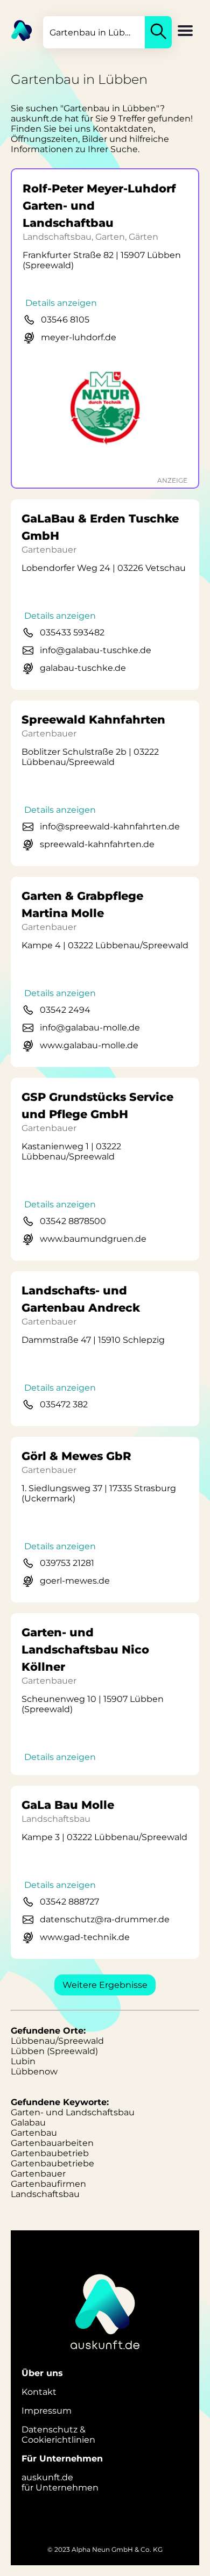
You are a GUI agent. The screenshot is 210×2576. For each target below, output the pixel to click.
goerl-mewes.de (75, 1581)
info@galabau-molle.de (90, 1028)
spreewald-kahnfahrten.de (97, 844)
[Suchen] (158, 32)
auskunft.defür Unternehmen (60, 2482)
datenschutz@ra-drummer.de (105, 1919)
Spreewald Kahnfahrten (93, 720)
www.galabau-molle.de (89, 1045)
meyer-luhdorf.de (79, 337)
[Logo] (16, 30)
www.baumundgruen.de (93, 1239)
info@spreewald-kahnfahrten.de (110, 827)
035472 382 (64, 1404)
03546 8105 (65, 320)
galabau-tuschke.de (83, 668)
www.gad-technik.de (85, 1937)
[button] (185, 32)
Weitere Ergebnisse (105, 1985)
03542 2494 (65, 1010)
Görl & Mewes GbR (76, 1456)
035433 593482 (72, 632)
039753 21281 (67, 1563)
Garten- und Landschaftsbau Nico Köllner (85, 1650)
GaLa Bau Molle (68, 1805)
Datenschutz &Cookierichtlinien (58, 2435)
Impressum (47, 2411)
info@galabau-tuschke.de (96, 650)
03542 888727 (69, 1902)
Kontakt (39, 2392)
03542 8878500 (73, 1221)
